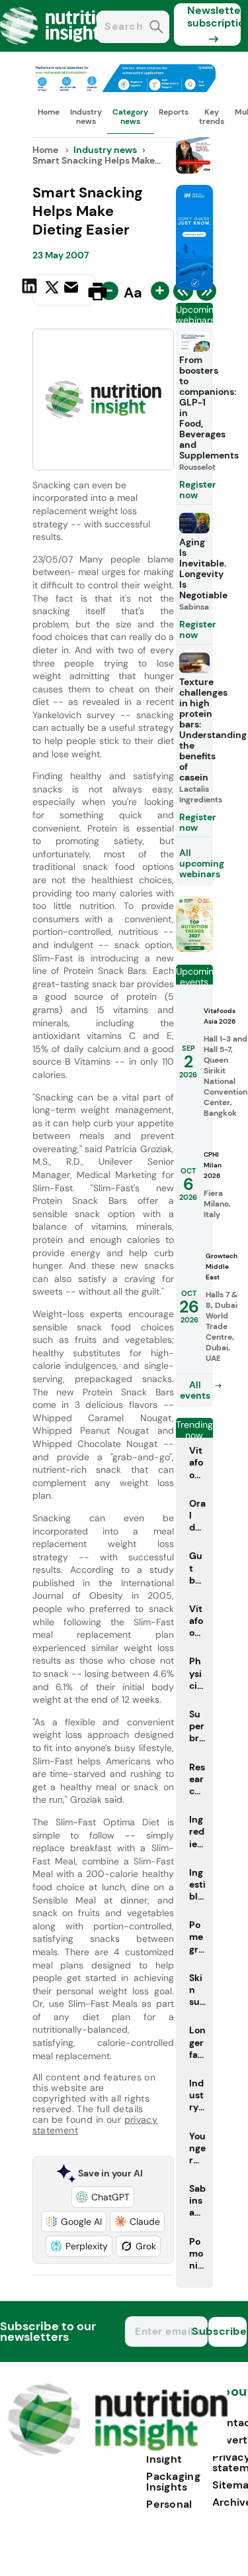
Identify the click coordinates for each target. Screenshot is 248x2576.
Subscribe (227, 2331)
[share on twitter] (52, 291)
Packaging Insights (173, 2482)
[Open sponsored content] (124, 88)
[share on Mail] (73, 290)
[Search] (156, 28)
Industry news (86, 117)
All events (195, 1390)
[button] (103, 2197)
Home (49, 112)
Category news (130, 117)
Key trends (212, 117)
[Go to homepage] (117, 2452)
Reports (174, 112)
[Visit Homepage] (58, 48)
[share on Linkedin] (31, 290)
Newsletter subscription (214, 17)
